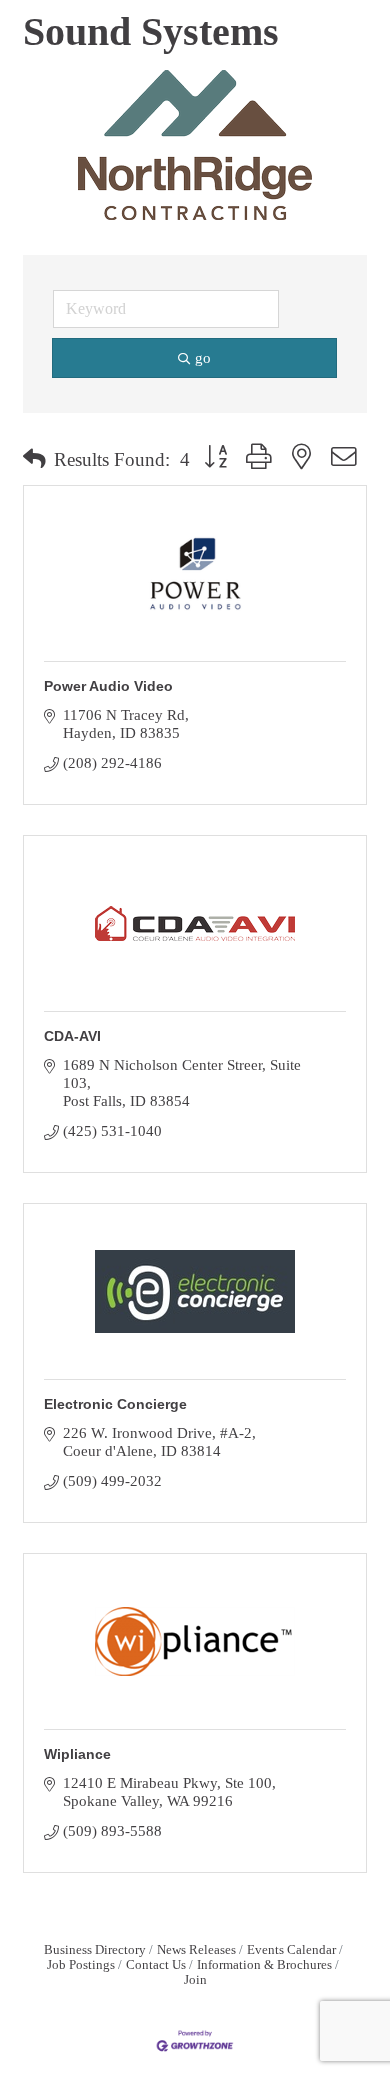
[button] (34, 460)
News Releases (196, 1950)
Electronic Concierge (115, 1404)
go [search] (203, 358)
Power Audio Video (108, 686)
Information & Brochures (264, 1965)
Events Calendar (291, 1950)
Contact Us (156, 1965)
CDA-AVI (72, 1036)
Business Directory (95, 1950)
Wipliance (77, 1754)
